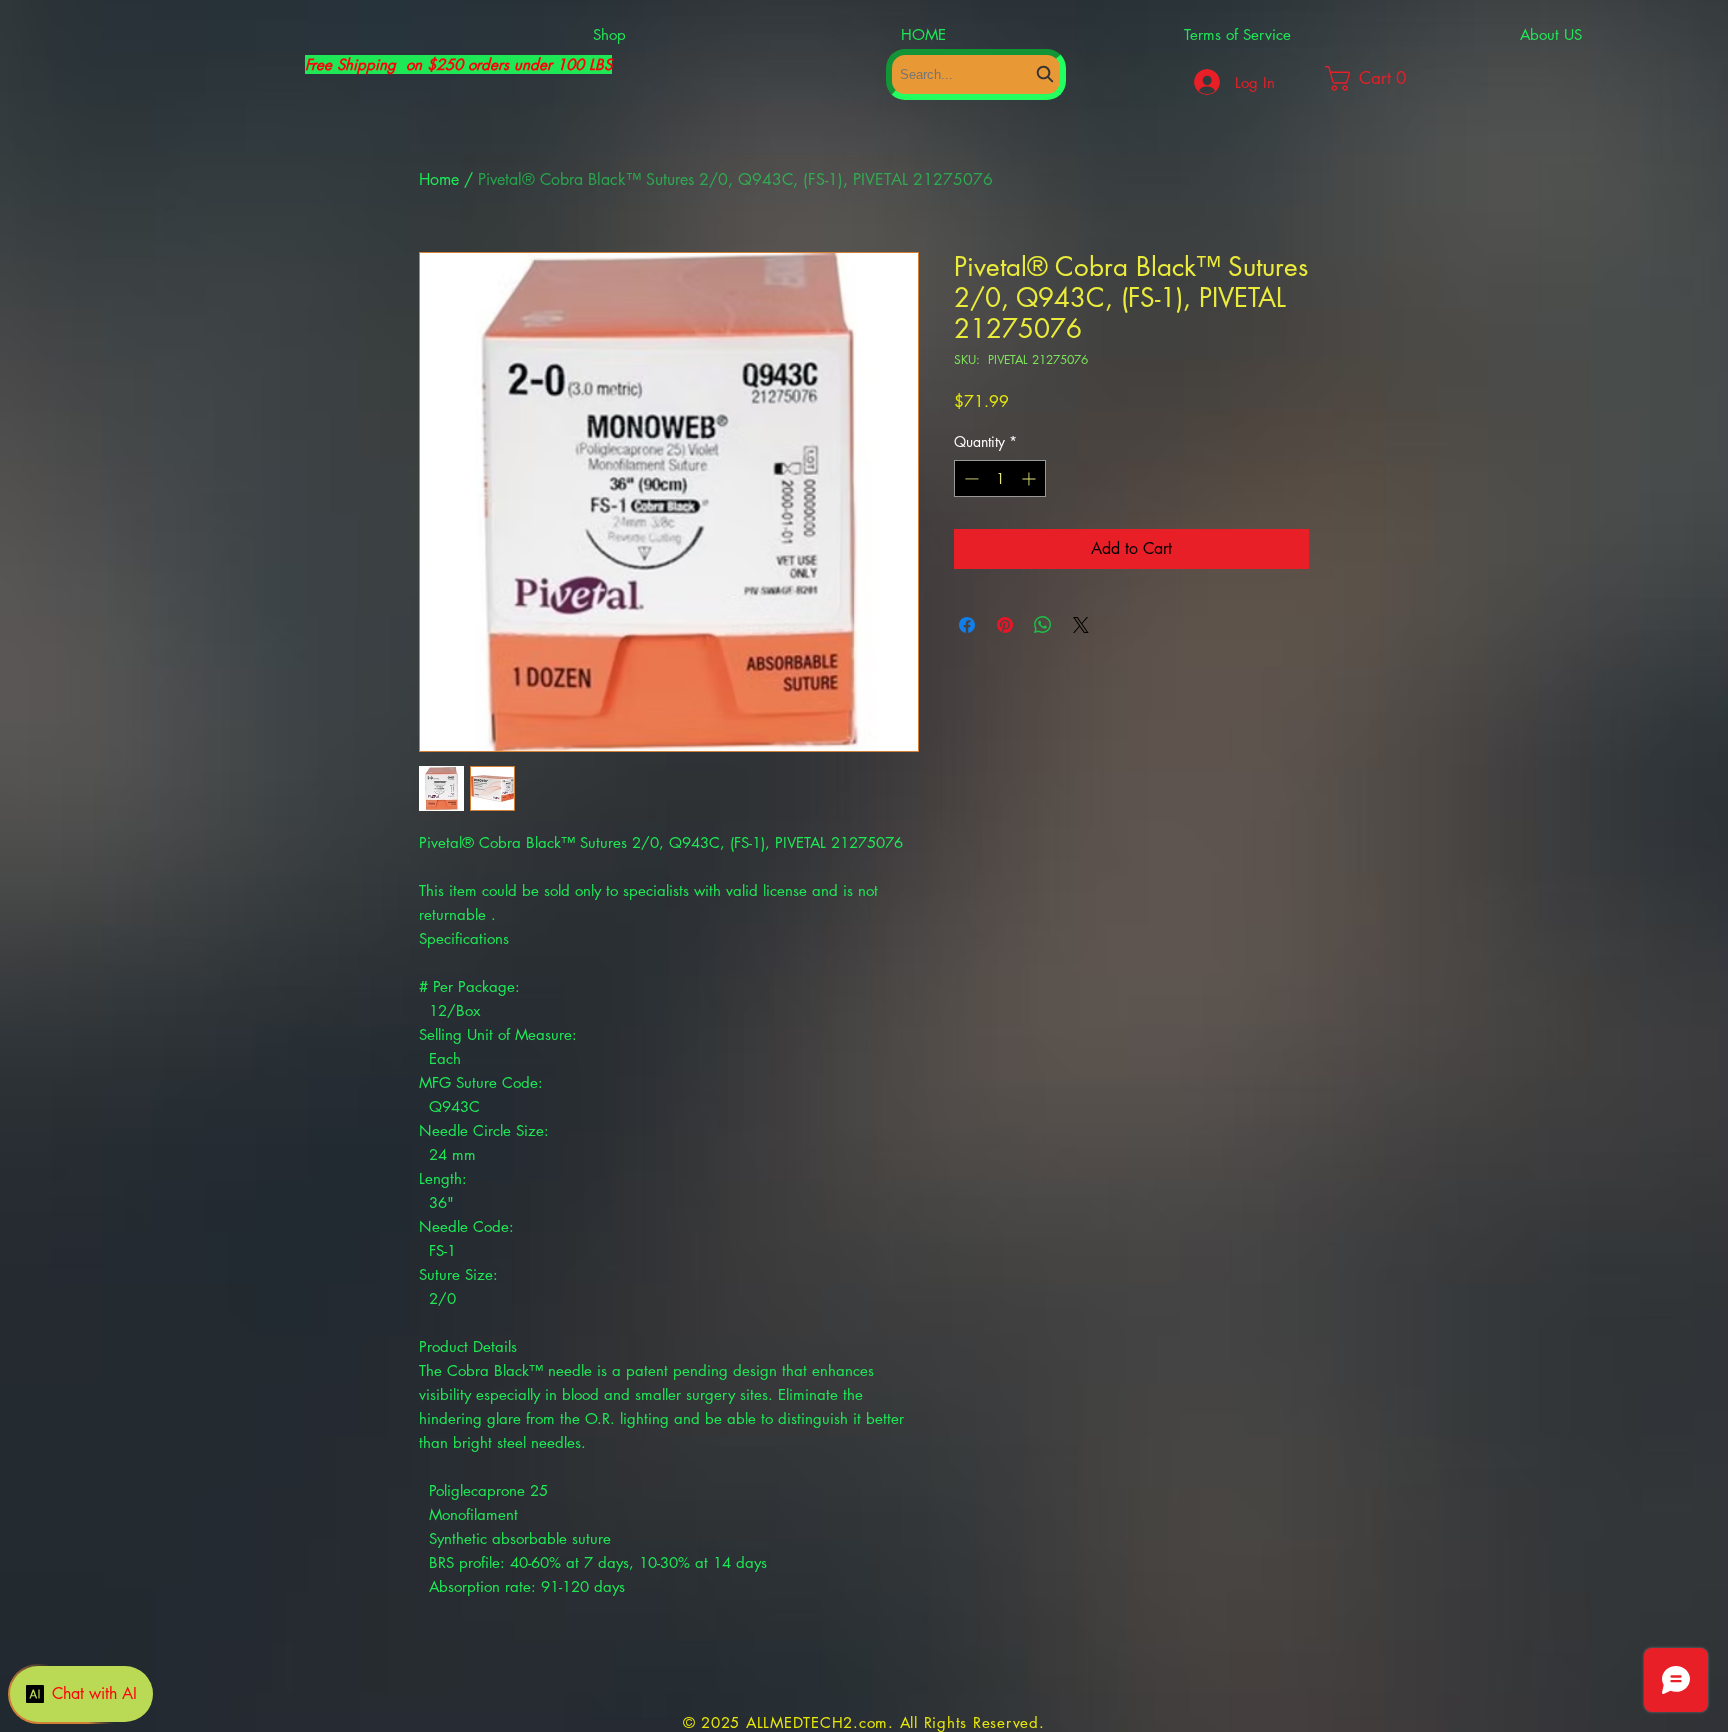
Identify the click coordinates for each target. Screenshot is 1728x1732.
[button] (1385, 78)
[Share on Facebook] (967, 625)
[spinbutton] (1000, 478)
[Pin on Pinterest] (1005, 625)
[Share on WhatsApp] (1043, 625)
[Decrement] (969, 478)
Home (439, 179)
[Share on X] (1081, 625)
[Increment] (1030, 478)
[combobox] (976, 74)
